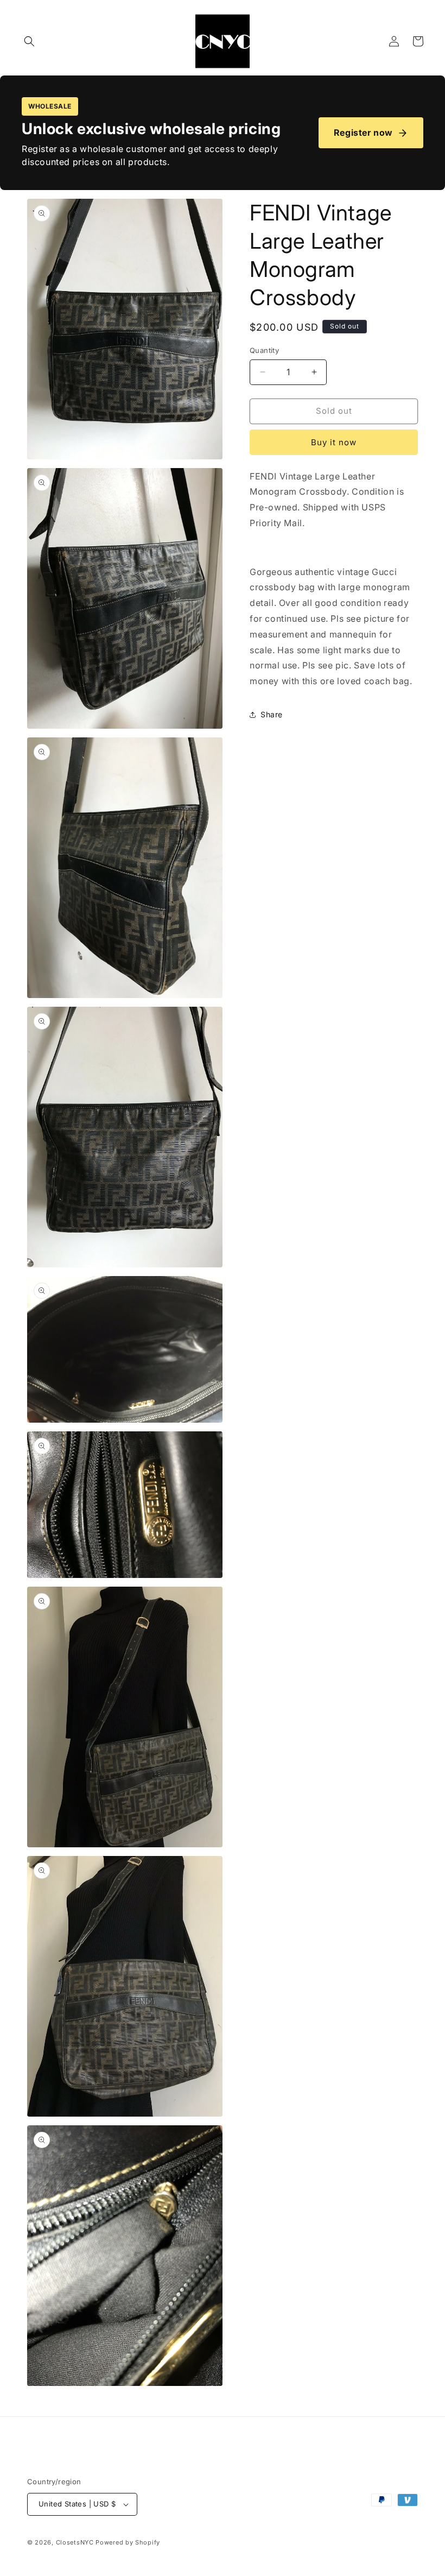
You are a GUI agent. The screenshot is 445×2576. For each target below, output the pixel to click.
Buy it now (334, 442)
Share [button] (272, 714)
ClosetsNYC (75, 2542)
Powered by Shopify (128, 2542)
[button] (29, 41)
